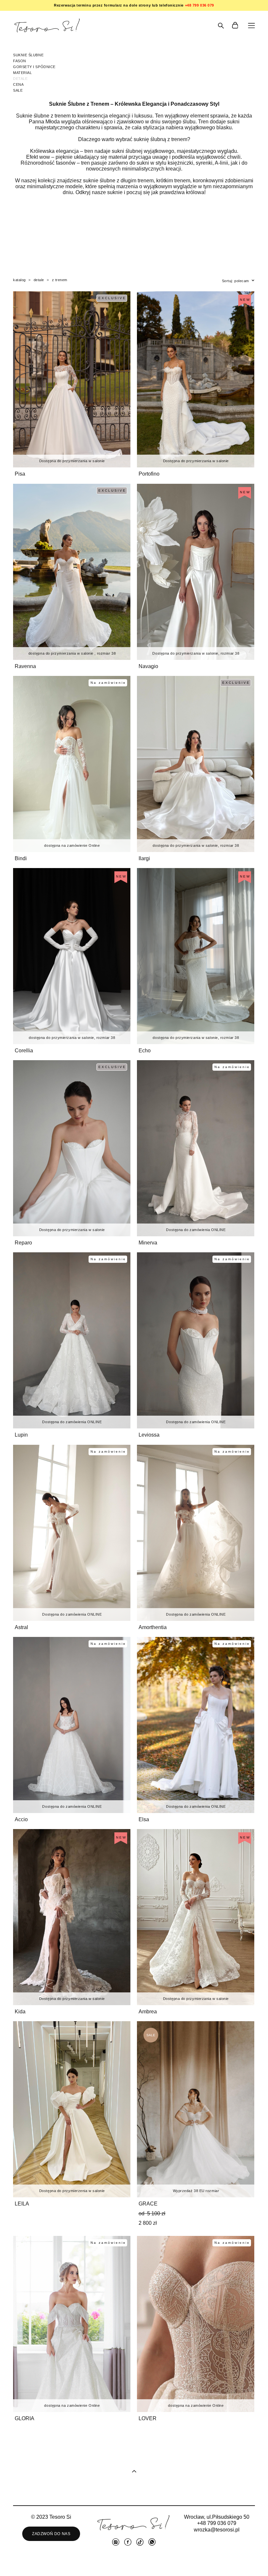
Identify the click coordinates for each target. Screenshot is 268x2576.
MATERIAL (22, 73)
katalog (19, 280)
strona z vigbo (134, 2561)
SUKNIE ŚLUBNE (28, 55)
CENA (18, 84)
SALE (18, 90)
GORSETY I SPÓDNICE (34, 67)
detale (39, 280)
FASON (20, 61)
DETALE (20, 79)
